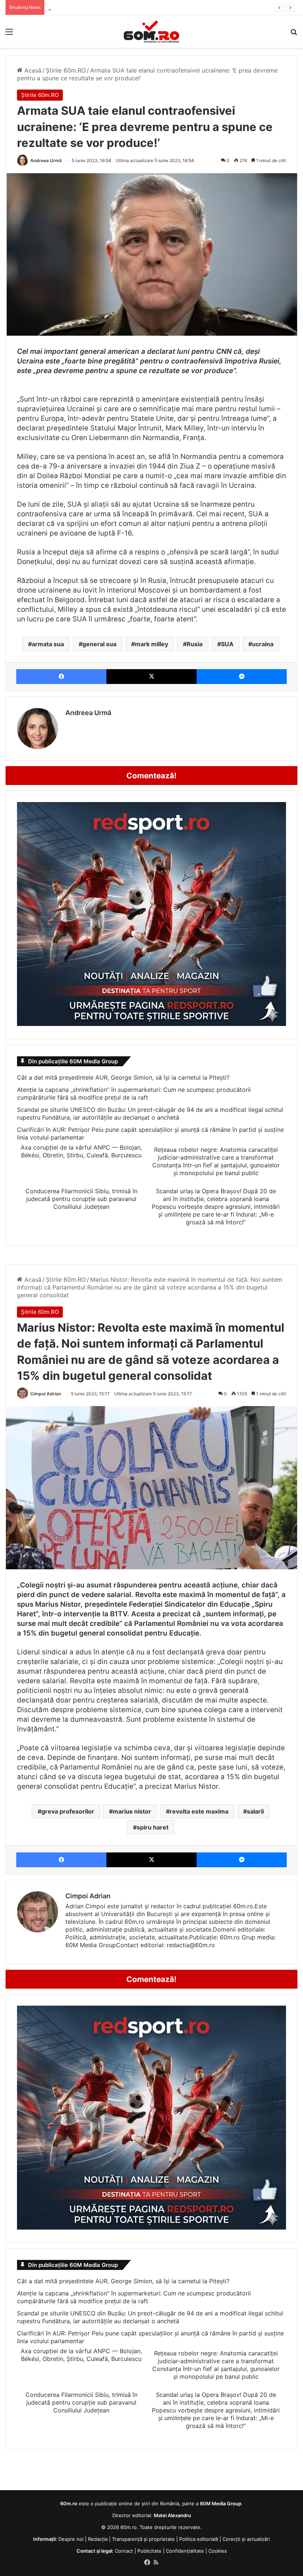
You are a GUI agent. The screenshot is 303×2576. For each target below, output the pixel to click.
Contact (124, 2551)
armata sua (48, 644)
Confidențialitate (185, 2551)
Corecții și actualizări (246, 2539)
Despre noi (71, 2539)
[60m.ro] (151, 31)
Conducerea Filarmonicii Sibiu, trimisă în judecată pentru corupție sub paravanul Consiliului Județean (81, 1199)
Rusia (195, 644)
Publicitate (149, 2551)
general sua (99, 644)
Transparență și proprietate (143, 2539)
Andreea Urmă (46, 160)
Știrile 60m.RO (66, 70)
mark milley (151, 644)
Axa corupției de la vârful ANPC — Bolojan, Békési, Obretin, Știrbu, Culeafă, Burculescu (81, 1151)
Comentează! (151, 776)
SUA (227, 644)
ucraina (263, 644)
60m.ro (129, 2527)
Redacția (98, 2539)
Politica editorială (199, 2539)
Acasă (32, 70)
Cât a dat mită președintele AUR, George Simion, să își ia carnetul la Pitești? (123, 1077)
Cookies (218, 2551)
